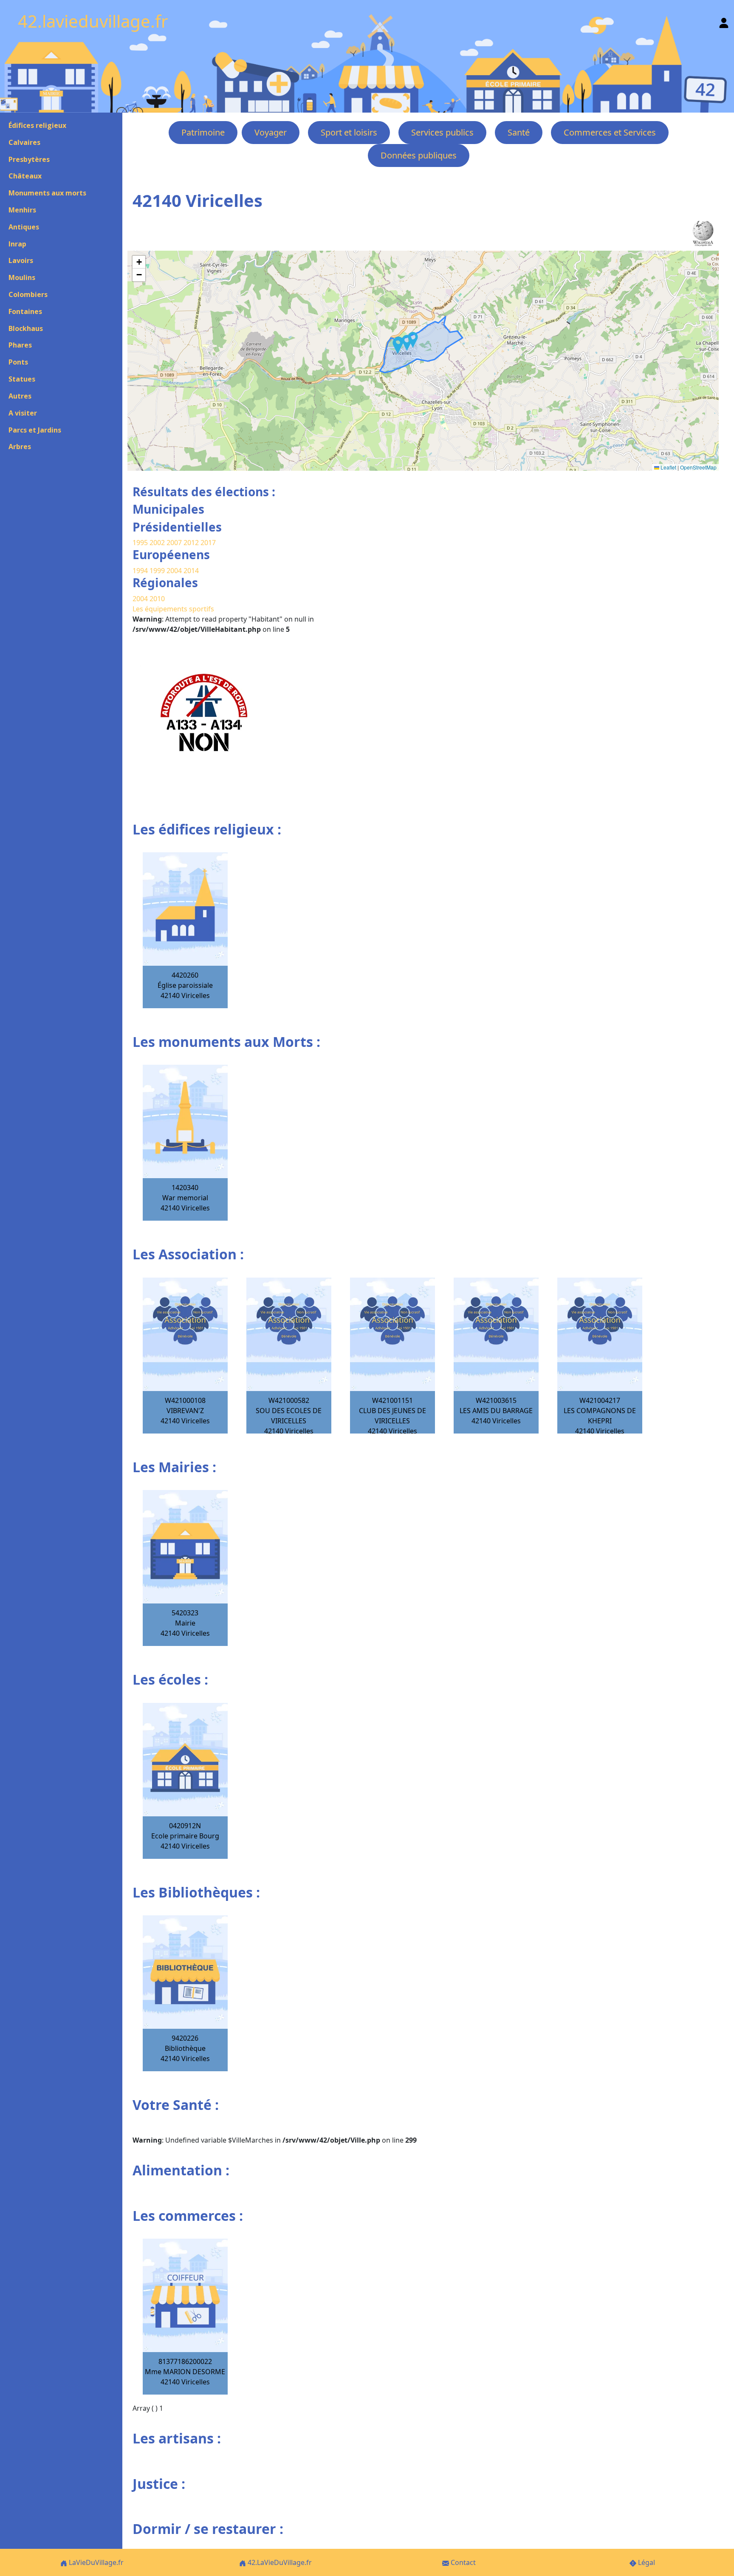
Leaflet (668, 467)
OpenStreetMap (698, 467)
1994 (141, 571)
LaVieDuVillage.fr (95, 2562)
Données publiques (419, 155)
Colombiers (28, 294)
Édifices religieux (37, 125)
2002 (157, 543)
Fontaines (25, 311)
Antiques (24, 227)
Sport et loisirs (349, 132)
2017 (208, 543)
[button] (407, 343)
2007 (174, 543)
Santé (519, 132)
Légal (646, 2562)
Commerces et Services (610, 132)
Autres (20, 396)
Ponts (18, 362)
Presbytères (29, 159)
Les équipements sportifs (173, 609)
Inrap (17, 244)
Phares (20, 345)
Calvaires (24, 142)
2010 (157, 599)
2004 (175, 571)
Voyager (271, 132)
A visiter (23, 413)
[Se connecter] (724, 21)
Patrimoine (203, 132)
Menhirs (22, 210)
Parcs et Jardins (35, 430)
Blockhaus (26, 328)
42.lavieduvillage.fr (93, 21)
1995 (140, 543)
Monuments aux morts (47, 193)
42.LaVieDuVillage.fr (279, 2562)
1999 (158, 571)
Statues (22, 379)
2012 (191, 543)
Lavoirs (21, 260)
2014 (191, 571)
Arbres (20, 447)
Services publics (442, 132)
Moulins (22, 277)
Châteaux (25, 176)
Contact (462, 2562)
